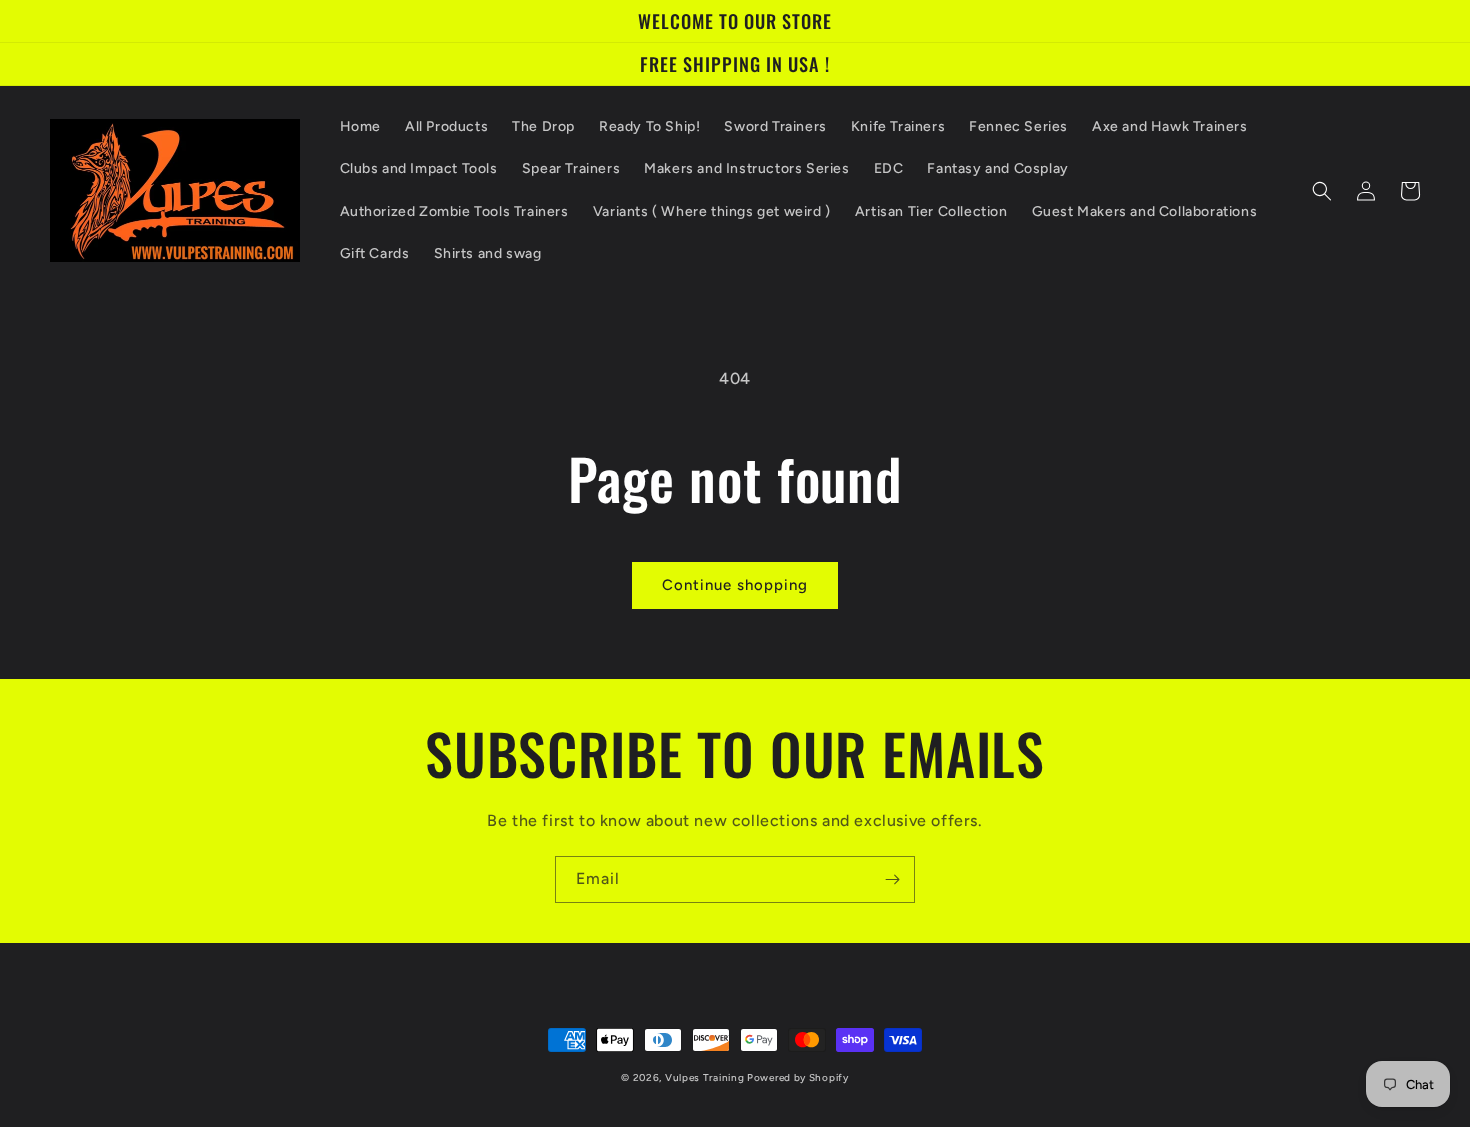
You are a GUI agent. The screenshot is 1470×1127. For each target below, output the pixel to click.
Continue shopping (735, 585)
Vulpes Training (706, 1077)
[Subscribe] (892, 879)
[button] (1322, 191)
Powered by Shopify (798, 1077)
